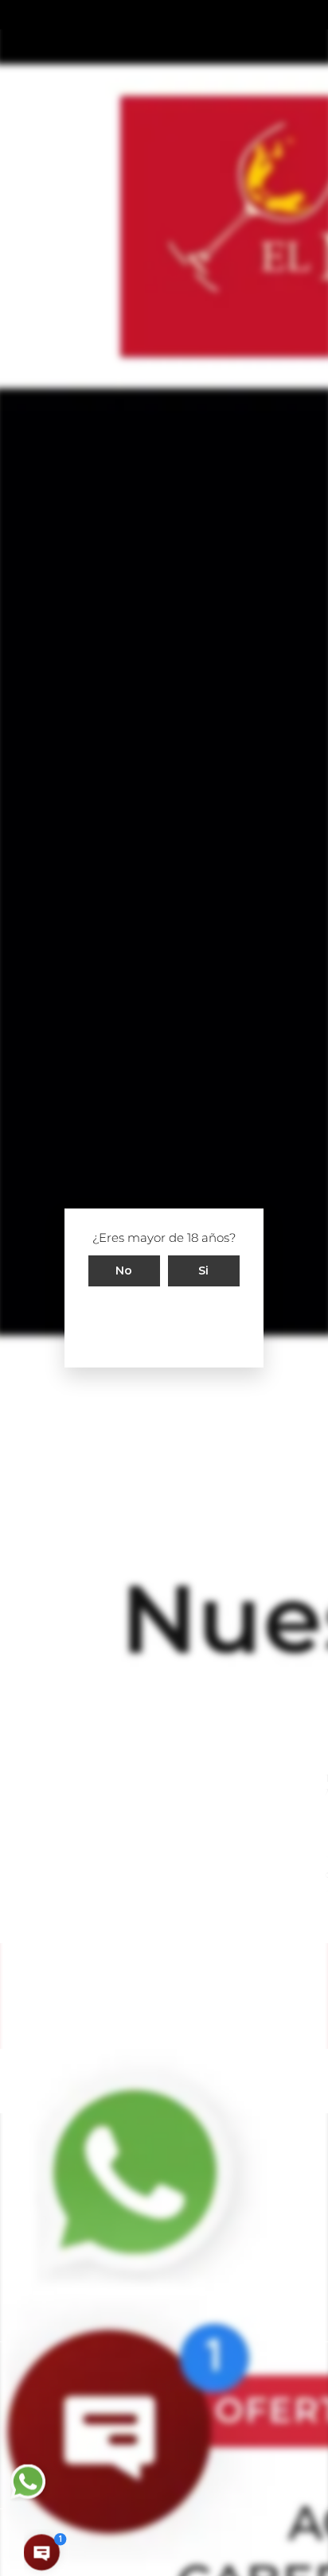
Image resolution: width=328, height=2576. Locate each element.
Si (204, 1271)
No (124, 1271)
